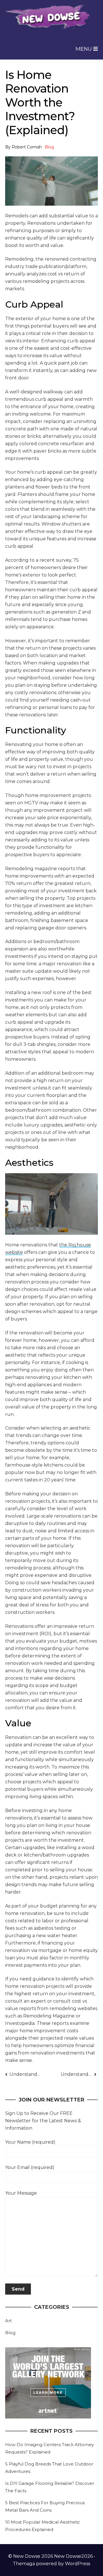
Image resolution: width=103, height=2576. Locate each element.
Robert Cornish (27, 147)
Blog (49, 147)
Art (8, 2321)
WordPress (78, 2564)
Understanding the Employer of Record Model (25, 2074)
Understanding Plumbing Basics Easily (79, 2074)
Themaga (24, 2564)
